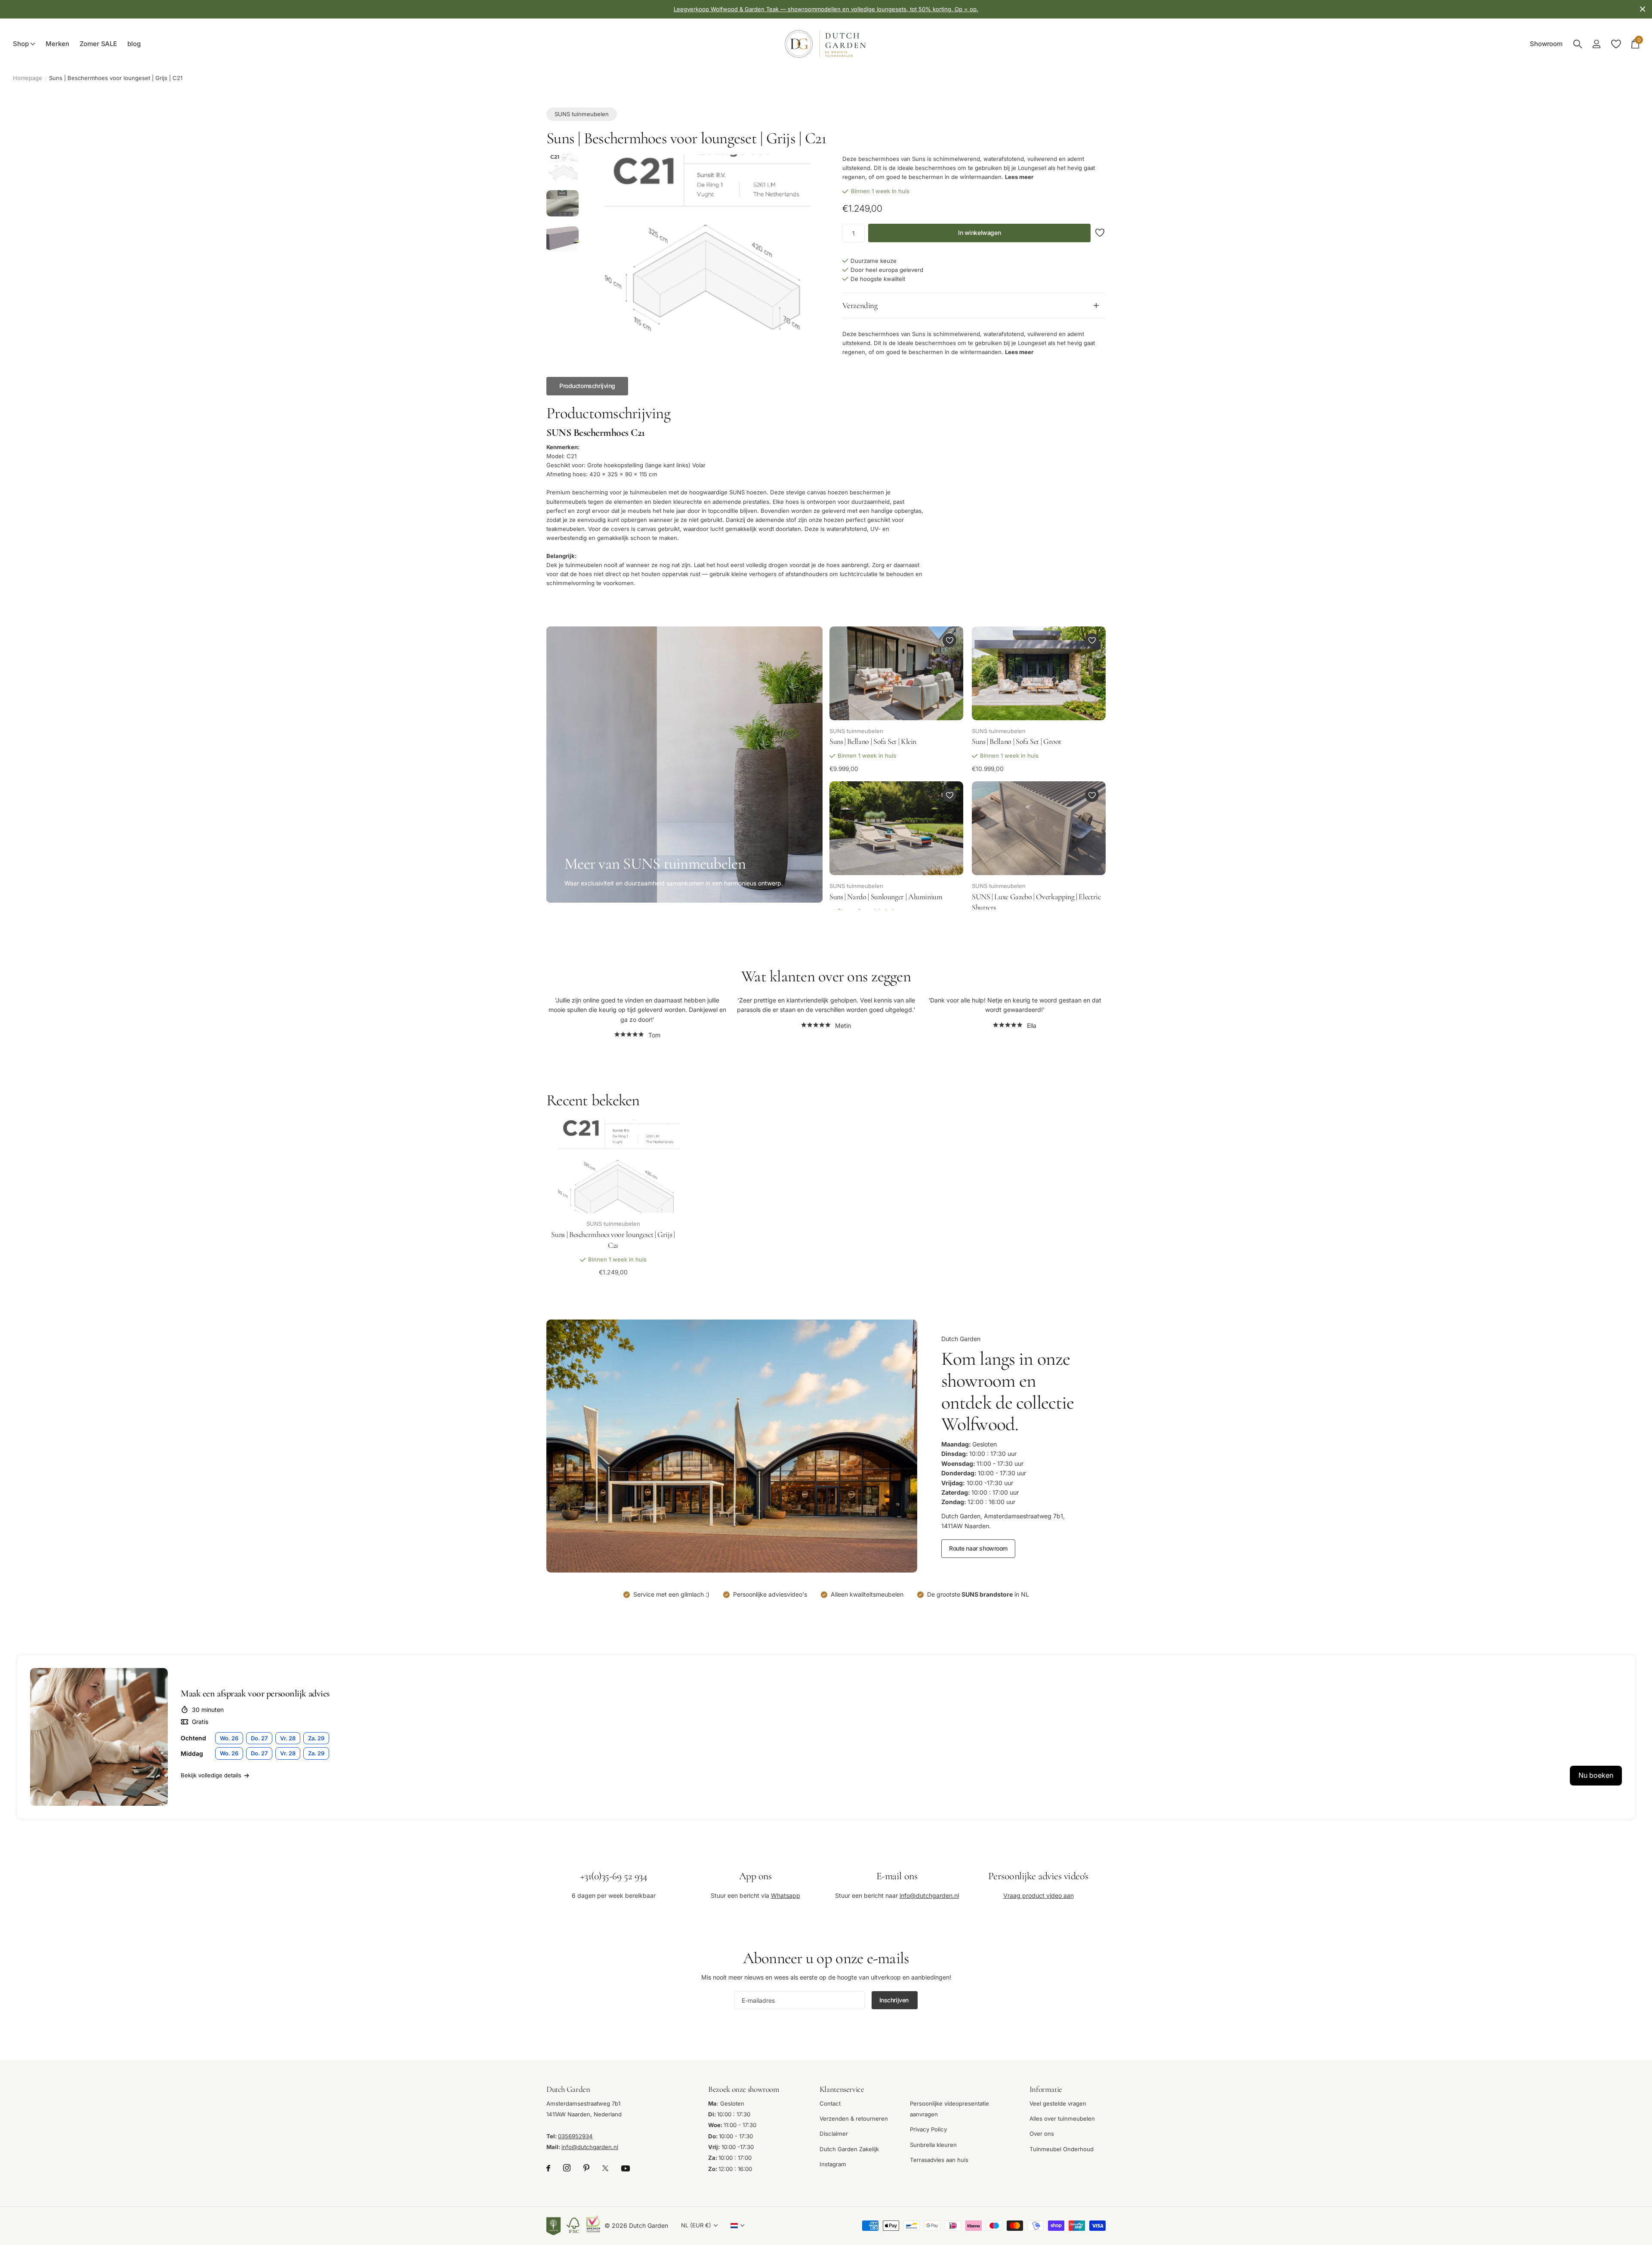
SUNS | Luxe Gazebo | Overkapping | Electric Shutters (1036, 902)
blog (134, 44)
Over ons (1042, 2134)
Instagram (833, 2164)
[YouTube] (626, 2168)
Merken (57, 44)
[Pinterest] (586, 2169)
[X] (605, 2169)
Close (1643, 9)
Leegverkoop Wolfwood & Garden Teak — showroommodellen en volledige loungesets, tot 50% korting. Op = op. (826, 9)
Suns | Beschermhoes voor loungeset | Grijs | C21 (613, 1240)
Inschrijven (895, 2000)
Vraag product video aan (1039, 1895)
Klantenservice (842, 2089)
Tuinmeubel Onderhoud (1062, 2149)
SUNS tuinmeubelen (582, 114)
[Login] (1596, 44)
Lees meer (1019, 177)
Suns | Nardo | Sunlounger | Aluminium (886, 897)
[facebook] (548, 2169)
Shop (21, 44)
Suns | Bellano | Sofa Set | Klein (873, 742)
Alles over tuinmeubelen (1062, 2119)
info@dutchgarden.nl (929, 1895)
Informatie (1046, 2089)
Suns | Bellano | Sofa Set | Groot (1017, 742)
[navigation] (562, 169)
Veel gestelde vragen (1058, 2103)
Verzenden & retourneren (854, 2119)
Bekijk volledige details (211, 1775)
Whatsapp (786, 1895)
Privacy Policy (928, 2130)
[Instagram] (567, 2169)
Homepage (28, 78)
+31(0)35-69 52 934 (614, 1876)
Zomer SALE (99, 44)
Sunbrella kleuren (933, 2145)
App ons (755, 1876)
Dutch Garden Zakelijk (849, 2149)
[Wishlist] (1616, 44)
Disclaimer (834, 2134)
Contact (830, 2103)
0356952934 (575, 2136)
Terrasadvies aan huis (939, 2160)
